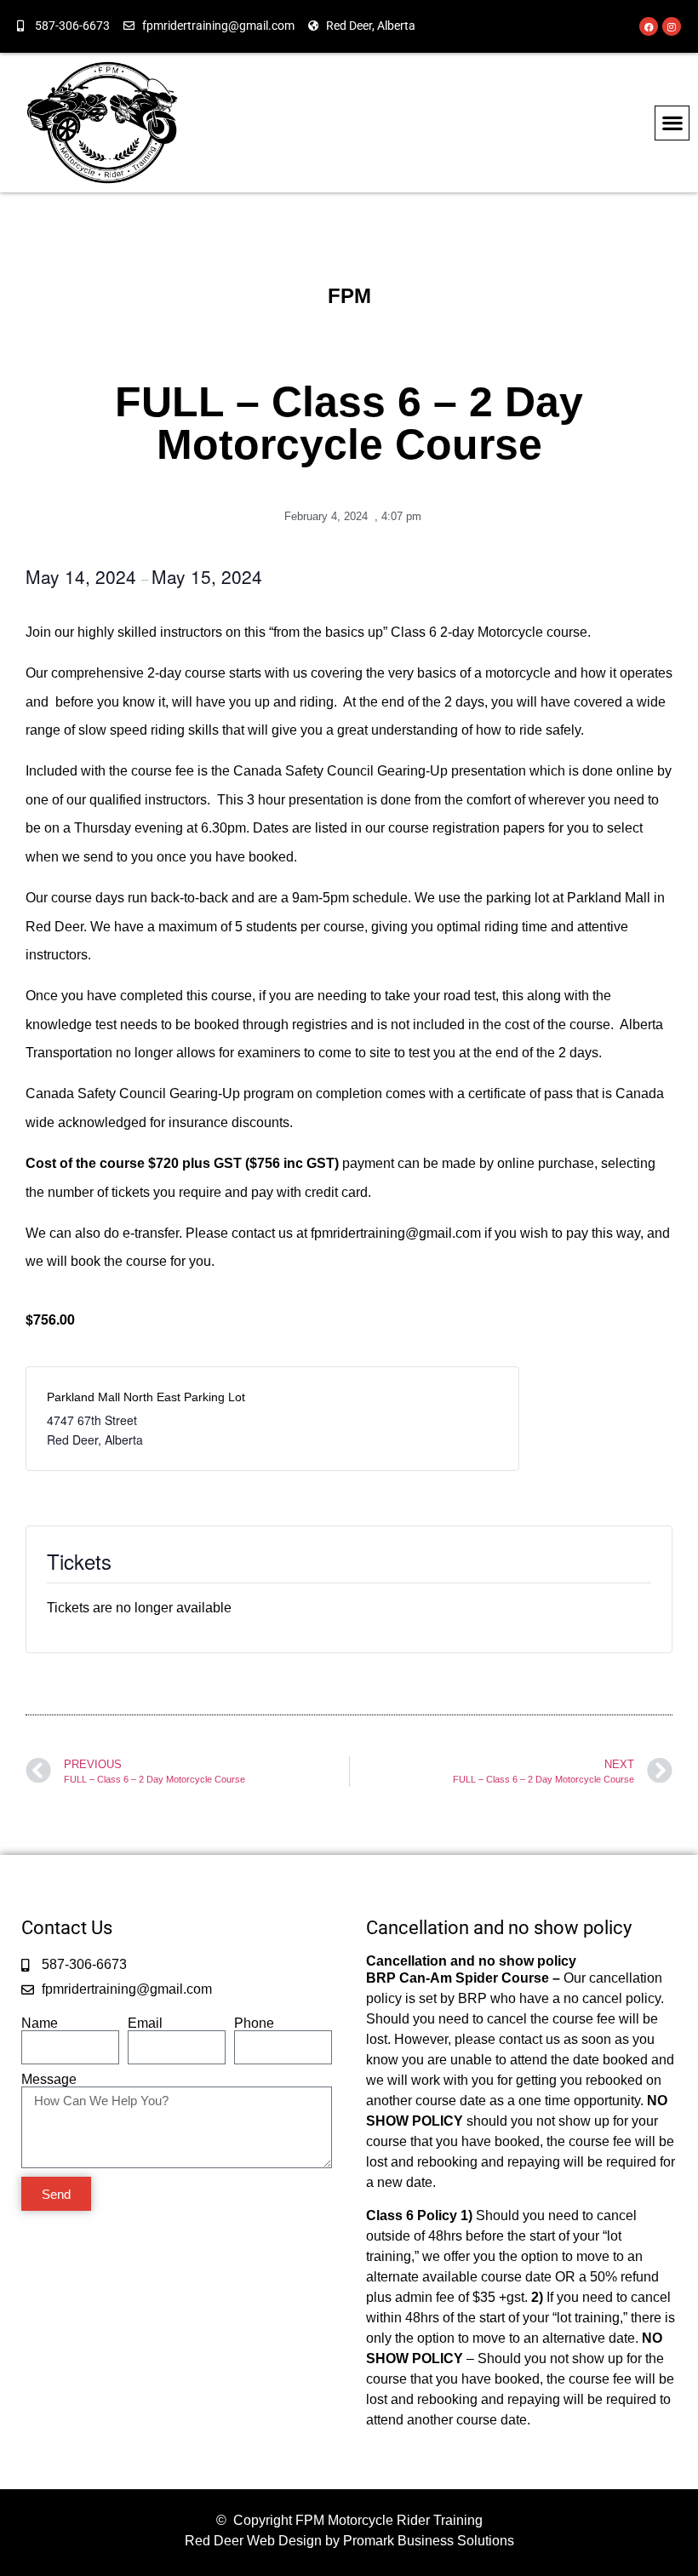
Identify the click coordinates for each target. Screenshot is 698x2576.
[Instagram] (672, 26)
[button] (672, 123)
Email (145, 2024)
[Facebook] (649, 26)
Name (40, 2024)
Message (49, 2080)
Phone (254, 2024)
